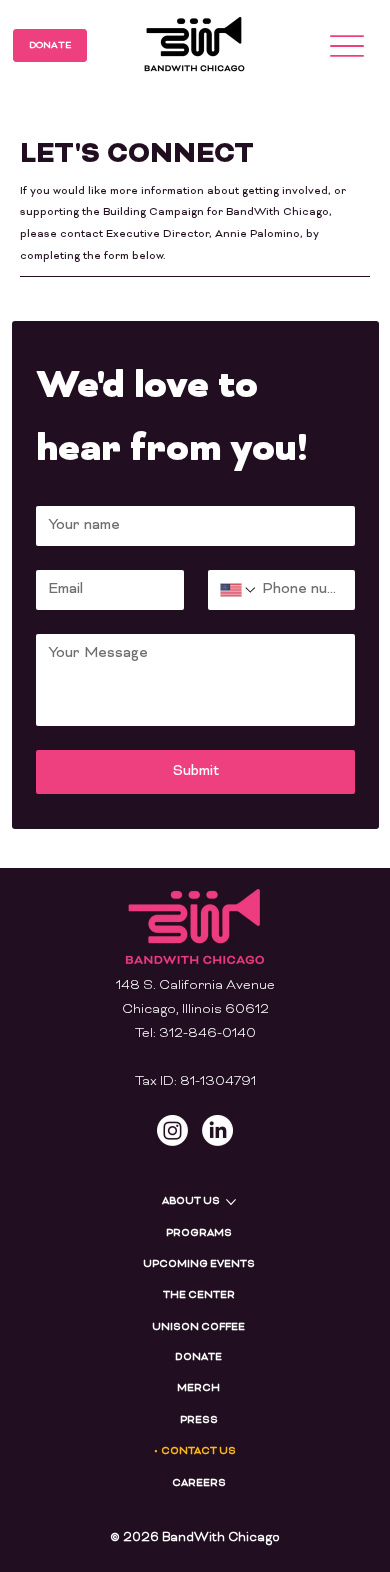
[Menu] (347, 46)
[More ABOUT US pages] (231, 1202)
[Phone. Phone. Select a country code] (239, 590)
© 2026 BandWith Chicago (195, 1538)
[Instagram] (172, 1130)
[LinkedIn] (217, 1130)
